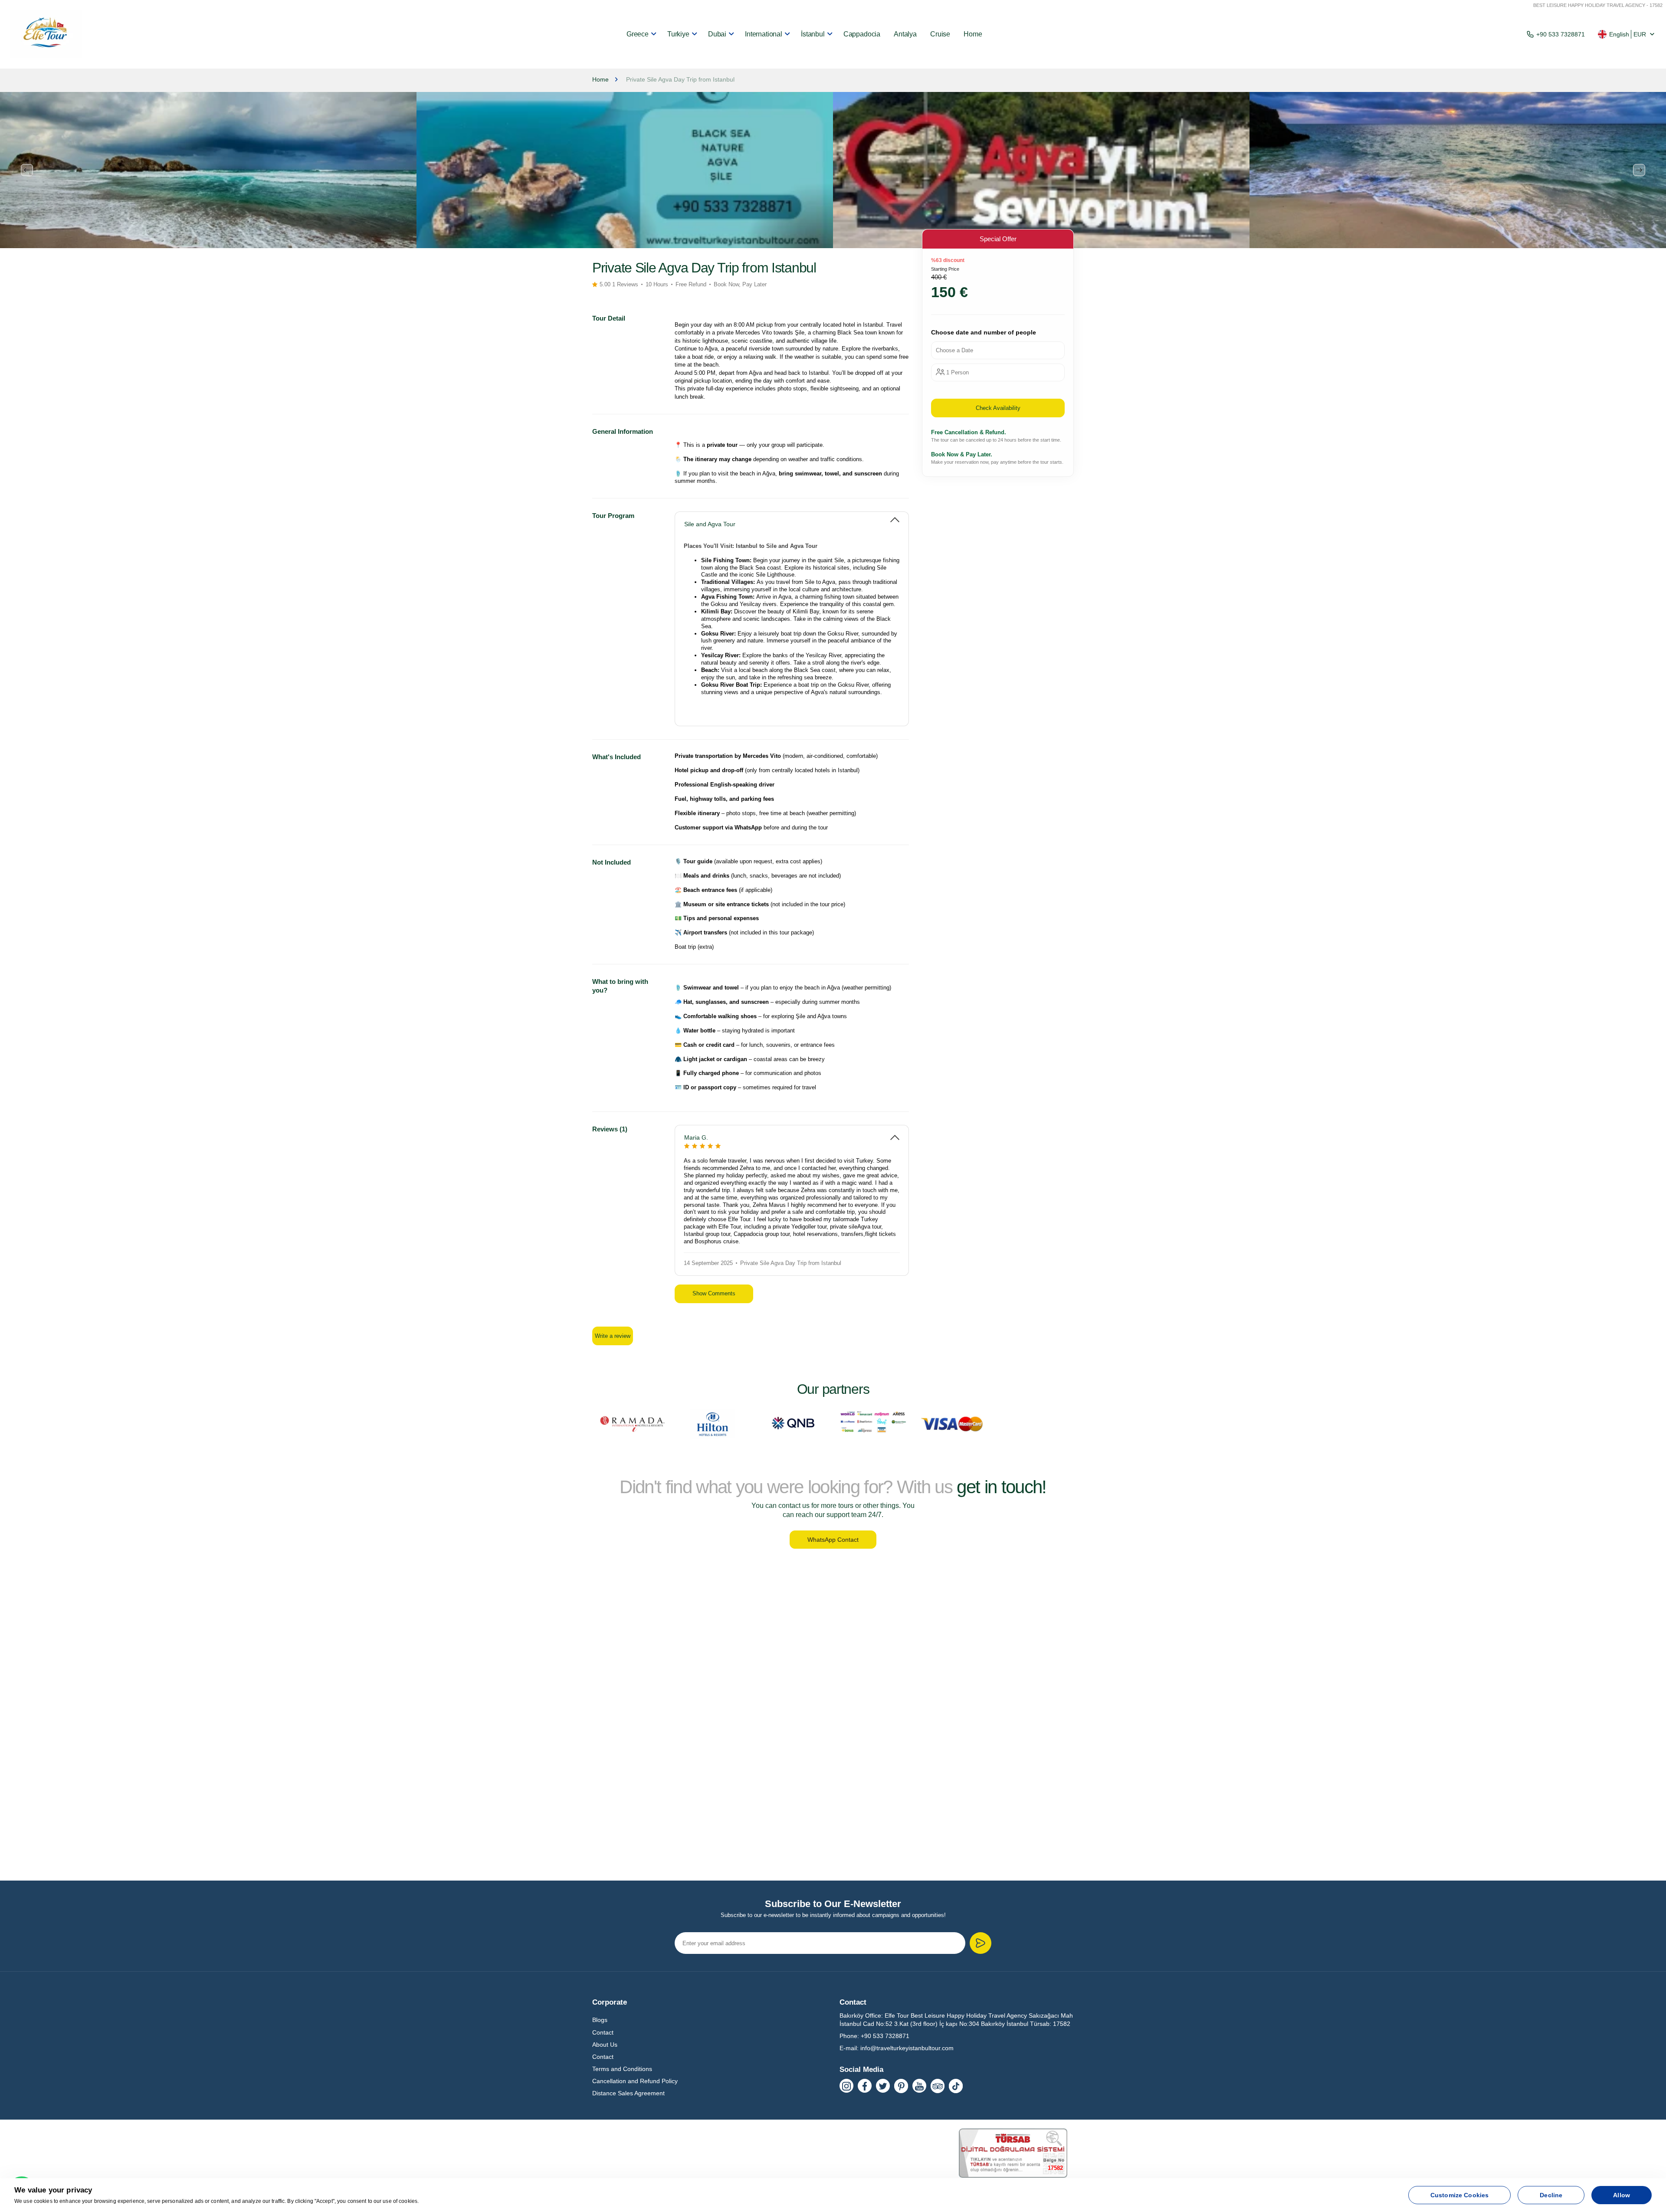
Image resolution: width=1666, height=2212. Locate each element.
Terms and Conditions (622, 2069)
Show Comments (714, 1293)
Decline (1551, 2195)
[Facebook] (865, 2086)
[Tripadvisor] (938, 2086)
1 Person (958, 372)
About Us (605, 2045)
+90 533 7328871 (1561, 34)
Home (973, 34)
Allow (1622, 2195)
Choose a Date (954, 350)
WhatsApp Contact (833, 1540)
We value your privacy (53, 2190)
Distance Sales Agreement (628, 2093)
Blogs (600, 2020)
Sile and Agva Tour (710, 524)
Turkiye (678, 34)
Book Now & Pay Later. (962, 454)
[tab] (792, 520)
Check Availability (998, 408)
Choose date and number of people (984, 332)
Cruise (940, 34)
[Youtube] (919, 2086)
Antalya (905, 34)
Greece (638, 34)
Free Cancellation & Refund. (969, 432)
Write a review (613, 1336)
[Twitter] (883, 2086)
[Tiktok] (956, 2086)
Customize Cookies (1459, 2195)
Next (1639, 170)
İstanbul (813, 34)
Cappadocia (862, 34)
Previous (27, 170)
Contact (603, 2032)
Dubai (717, 34)
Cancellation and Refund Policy (635, 2081)
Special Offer (998, 239)
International (764, 34)
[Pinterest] (901, 2086)
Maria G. (696, 1137)
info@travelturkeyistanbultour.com (907, 2048)
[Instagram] (846, 2086)
